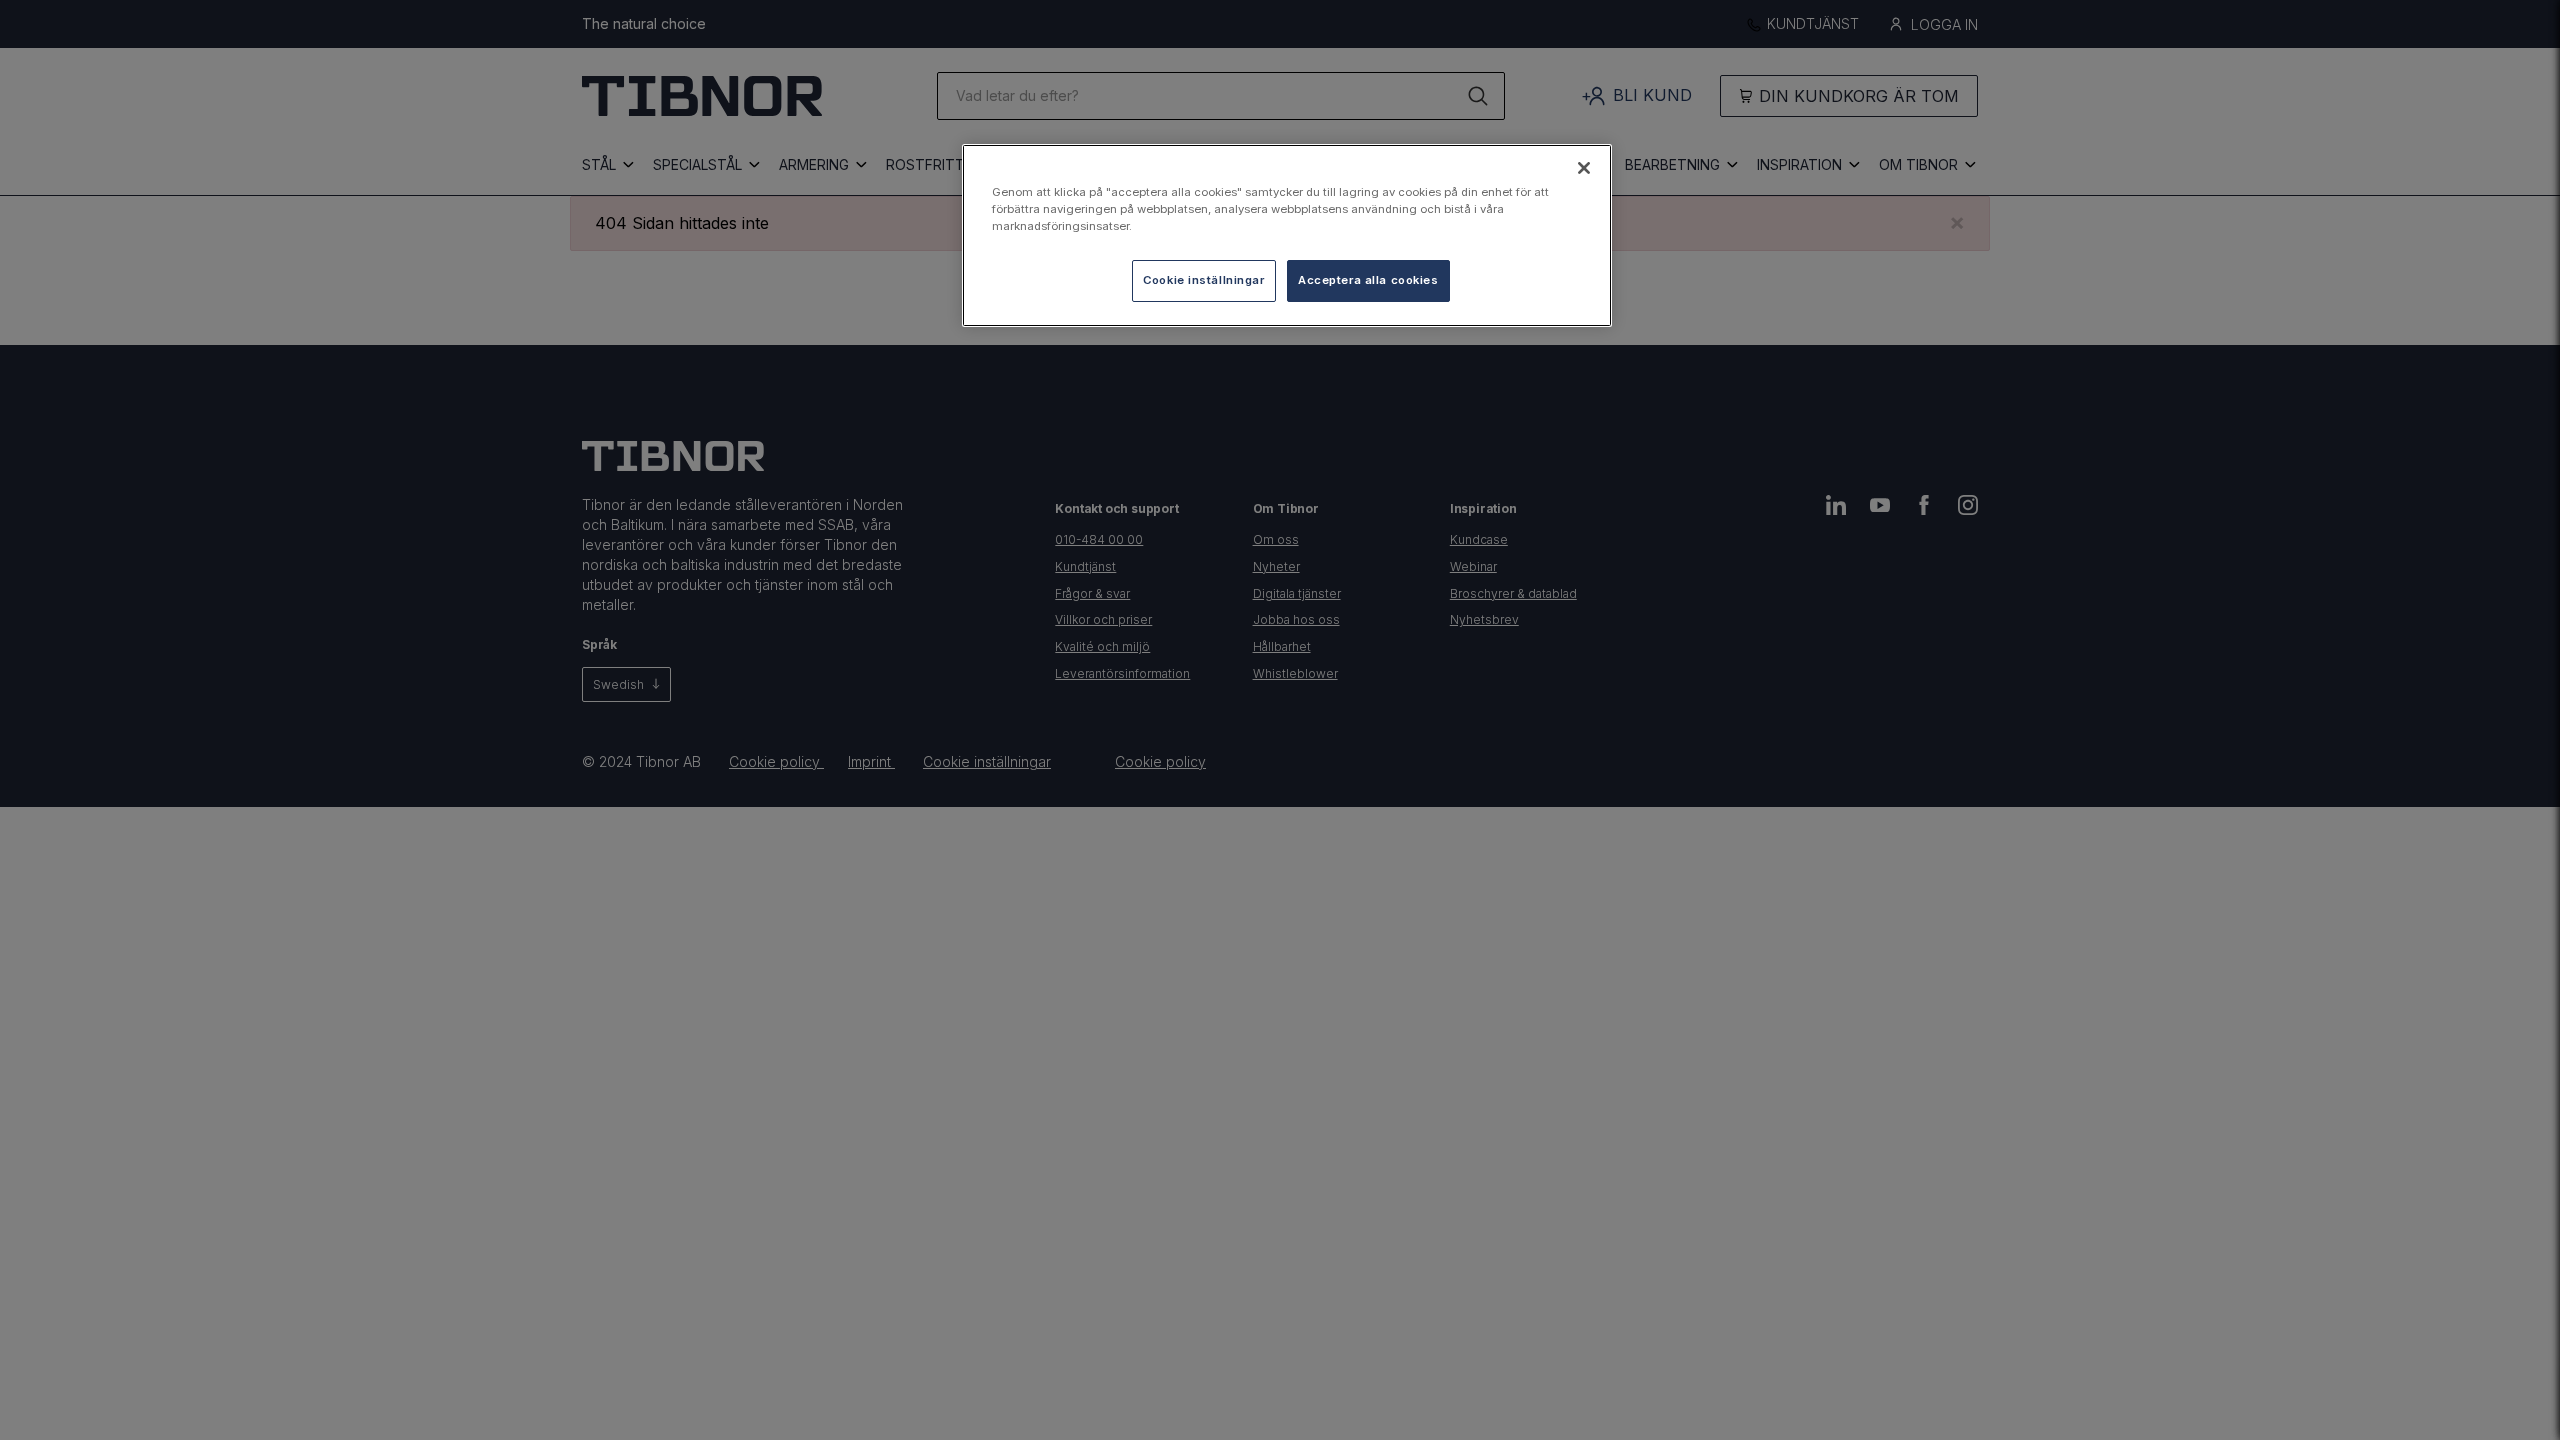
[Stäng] (1584, 168)
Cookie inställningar (1203, 280)
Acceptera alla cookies (1368, 280)
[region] (1287, 235)
